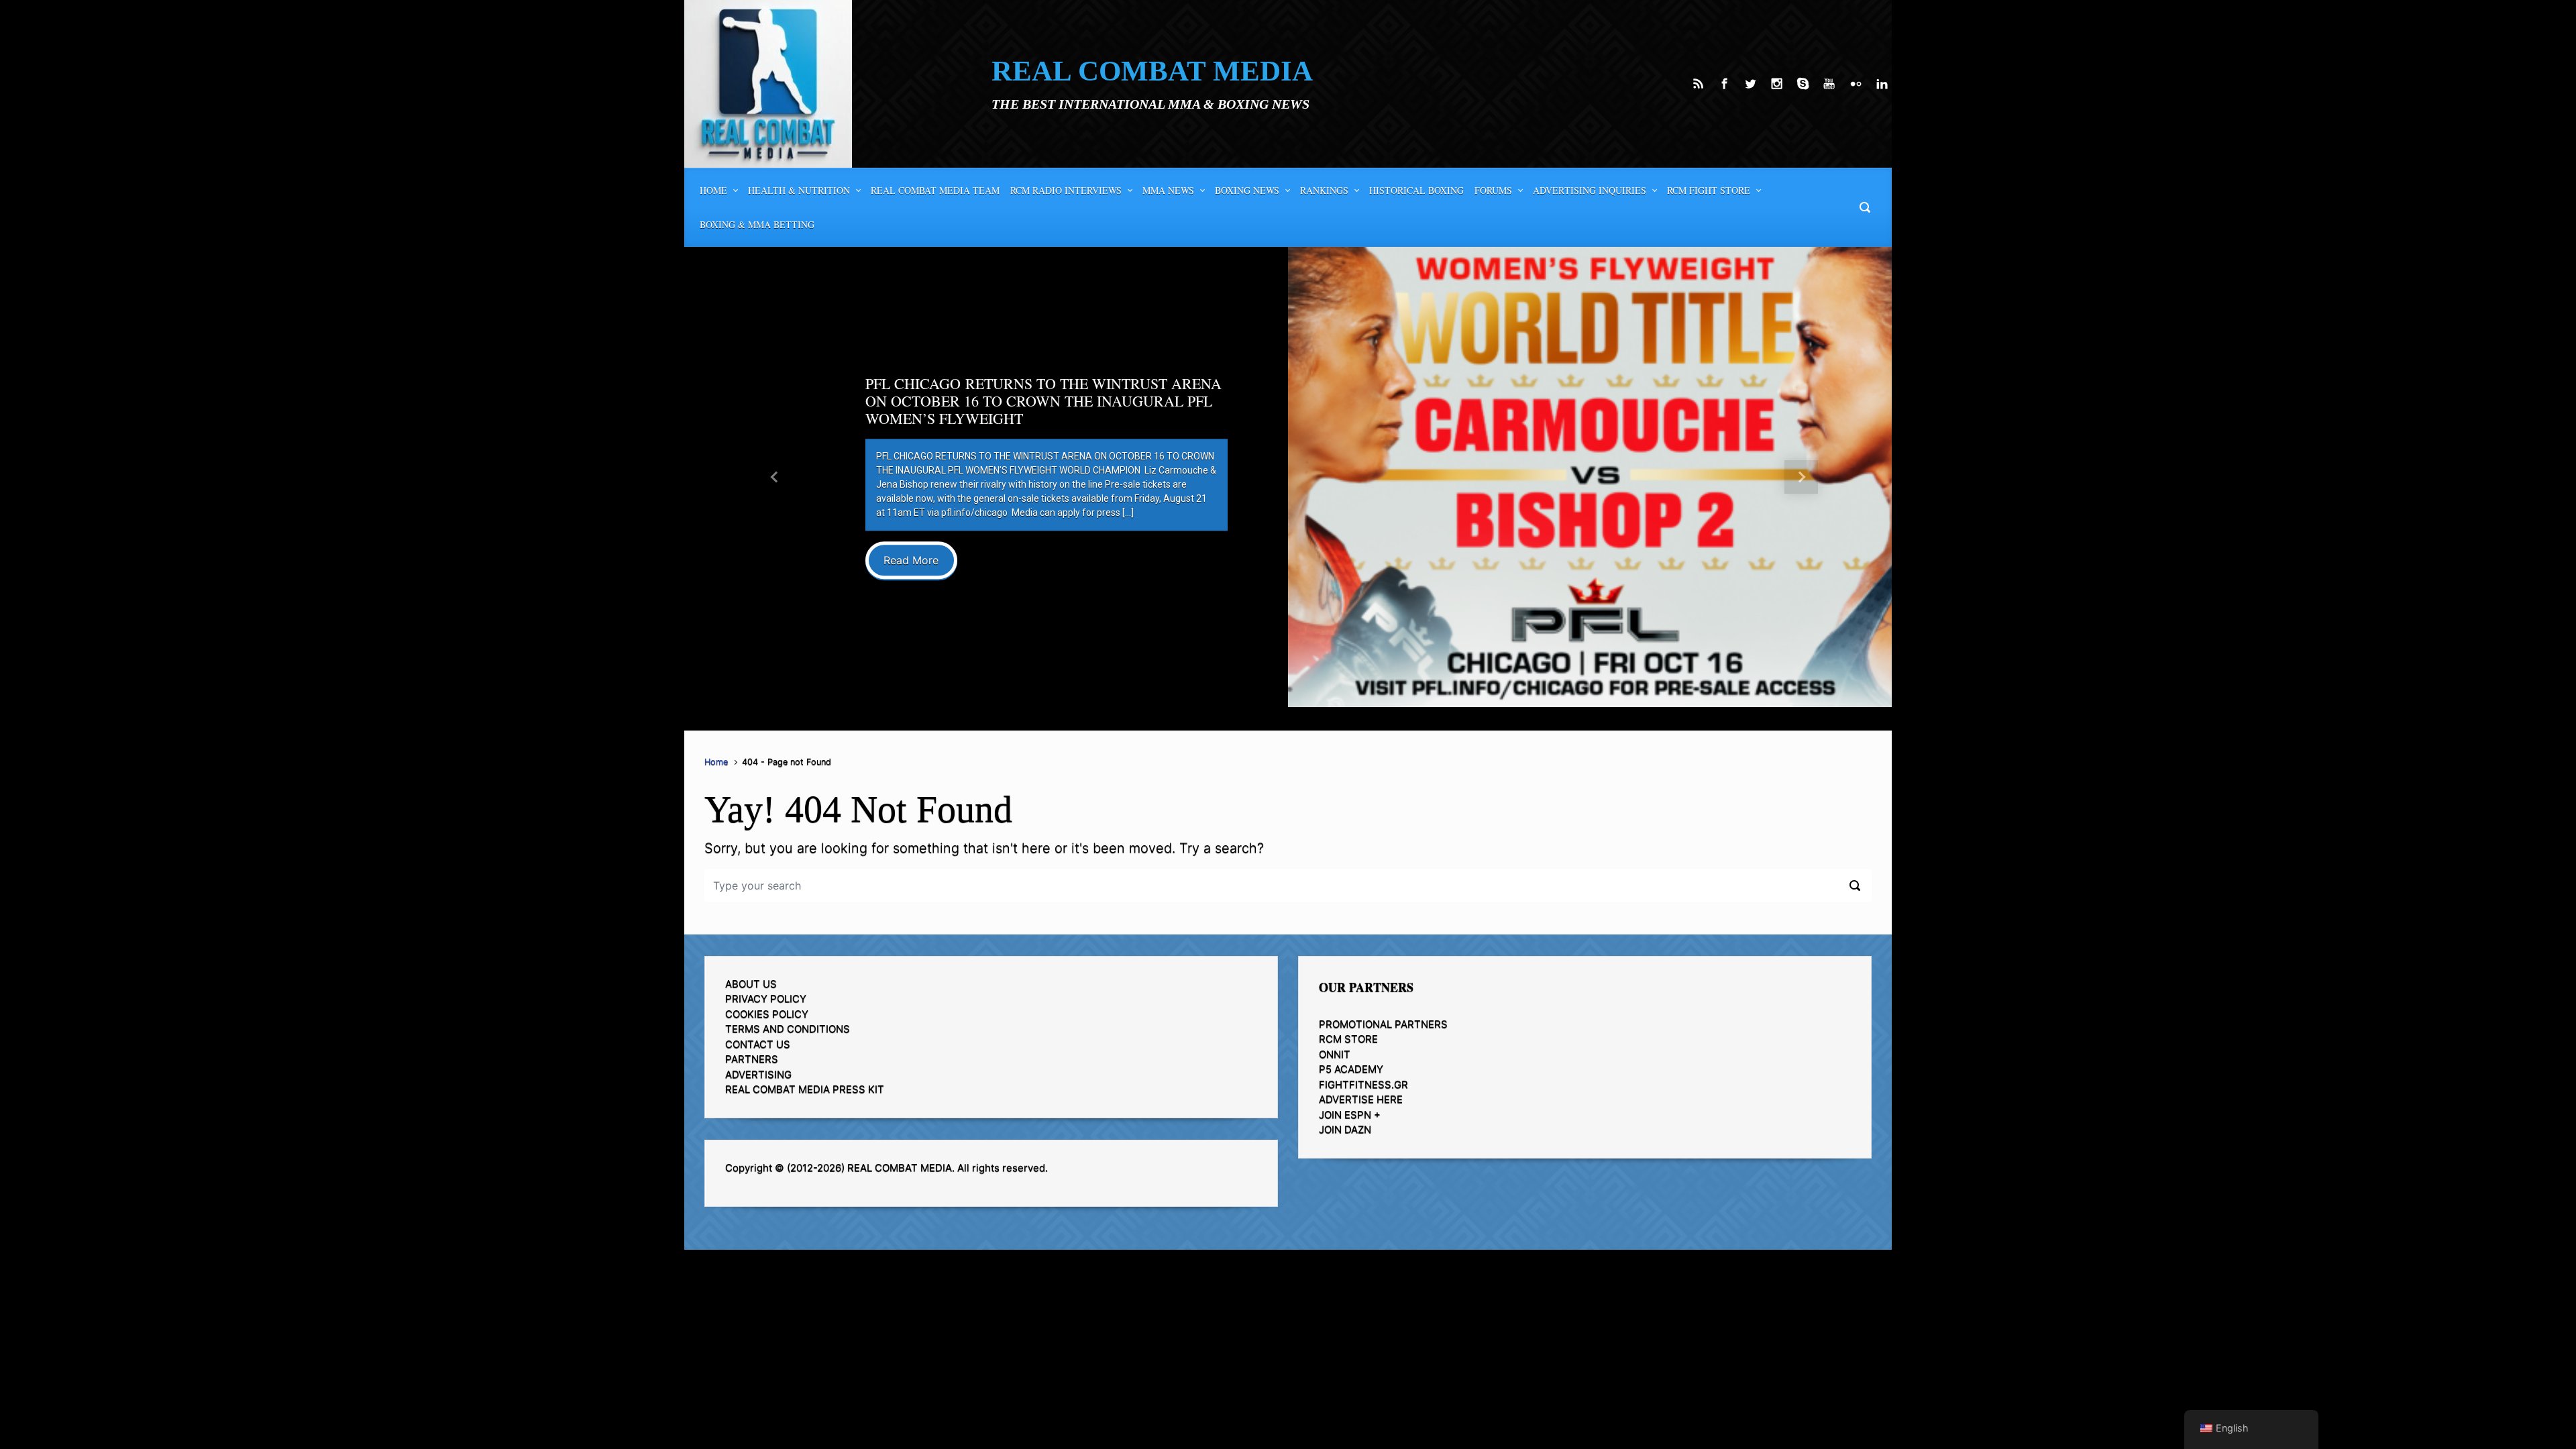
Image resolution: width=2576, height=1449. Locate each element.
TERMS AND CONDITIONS (788, 1029)
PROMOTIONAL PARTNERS (1383, 1024)
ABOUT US (751, 984)
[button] (775, 477)
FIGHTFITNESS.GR (1363, 1084)
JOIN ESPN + (1350, 1115)
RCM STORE (1348, 1039)
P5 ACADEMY (1351, 1069)
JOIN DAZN (1345, 1129)
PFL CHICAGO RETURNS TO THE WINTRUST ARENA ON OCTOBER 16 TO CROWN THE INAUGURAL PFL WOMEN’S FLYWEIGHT (1043, 401)
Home (716, 762)
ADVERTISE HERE (1361, 1099)
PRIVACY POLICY (766, 999)
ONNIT (1335, 1054)
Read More (911, 560)
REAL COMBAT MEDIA (1152, 71)
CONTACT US (758, 1044)
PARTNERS (752, 1059)
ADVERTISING (758, 1074)
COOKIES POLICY (767, 1014)
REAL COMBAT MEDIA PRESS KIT (805, 1089)
